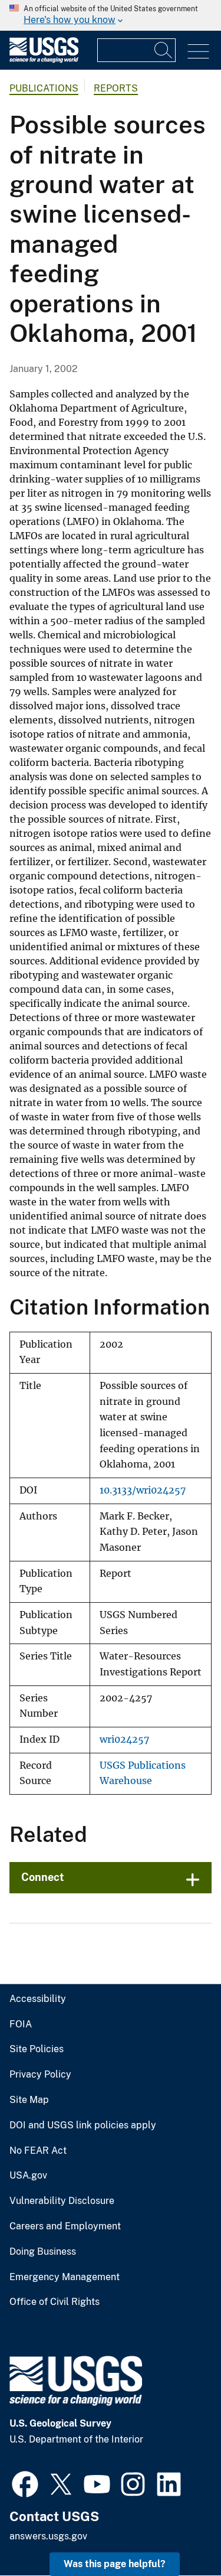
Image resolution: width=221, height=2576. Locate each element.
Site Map (29, 2100)
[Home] (44, 60)
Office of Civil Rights (55, 2302)
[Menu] (198, 52)
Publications (44, 88)
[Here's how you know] (111, 15)
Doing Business (43, 2252)
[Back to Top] (178, 2533)
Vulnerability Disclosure (62, 2201)
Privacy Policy (40, 2075)
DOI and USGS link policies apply (83, 2125)
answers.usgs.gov (48, 2536)
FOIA (21, 2024)
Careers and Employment (65, 2226)
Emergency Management (65, 2277)
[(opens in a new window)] (25, 2483)
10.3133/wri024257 (143, 1490)
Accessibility (38, 1999)
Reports (116, 88)
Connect (43, 1877)
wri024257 (124, 1739)
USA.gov (28, 2176)
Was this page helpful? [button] (115, 2564)
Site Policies (37, 2049)
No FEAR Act (38, 2151)
